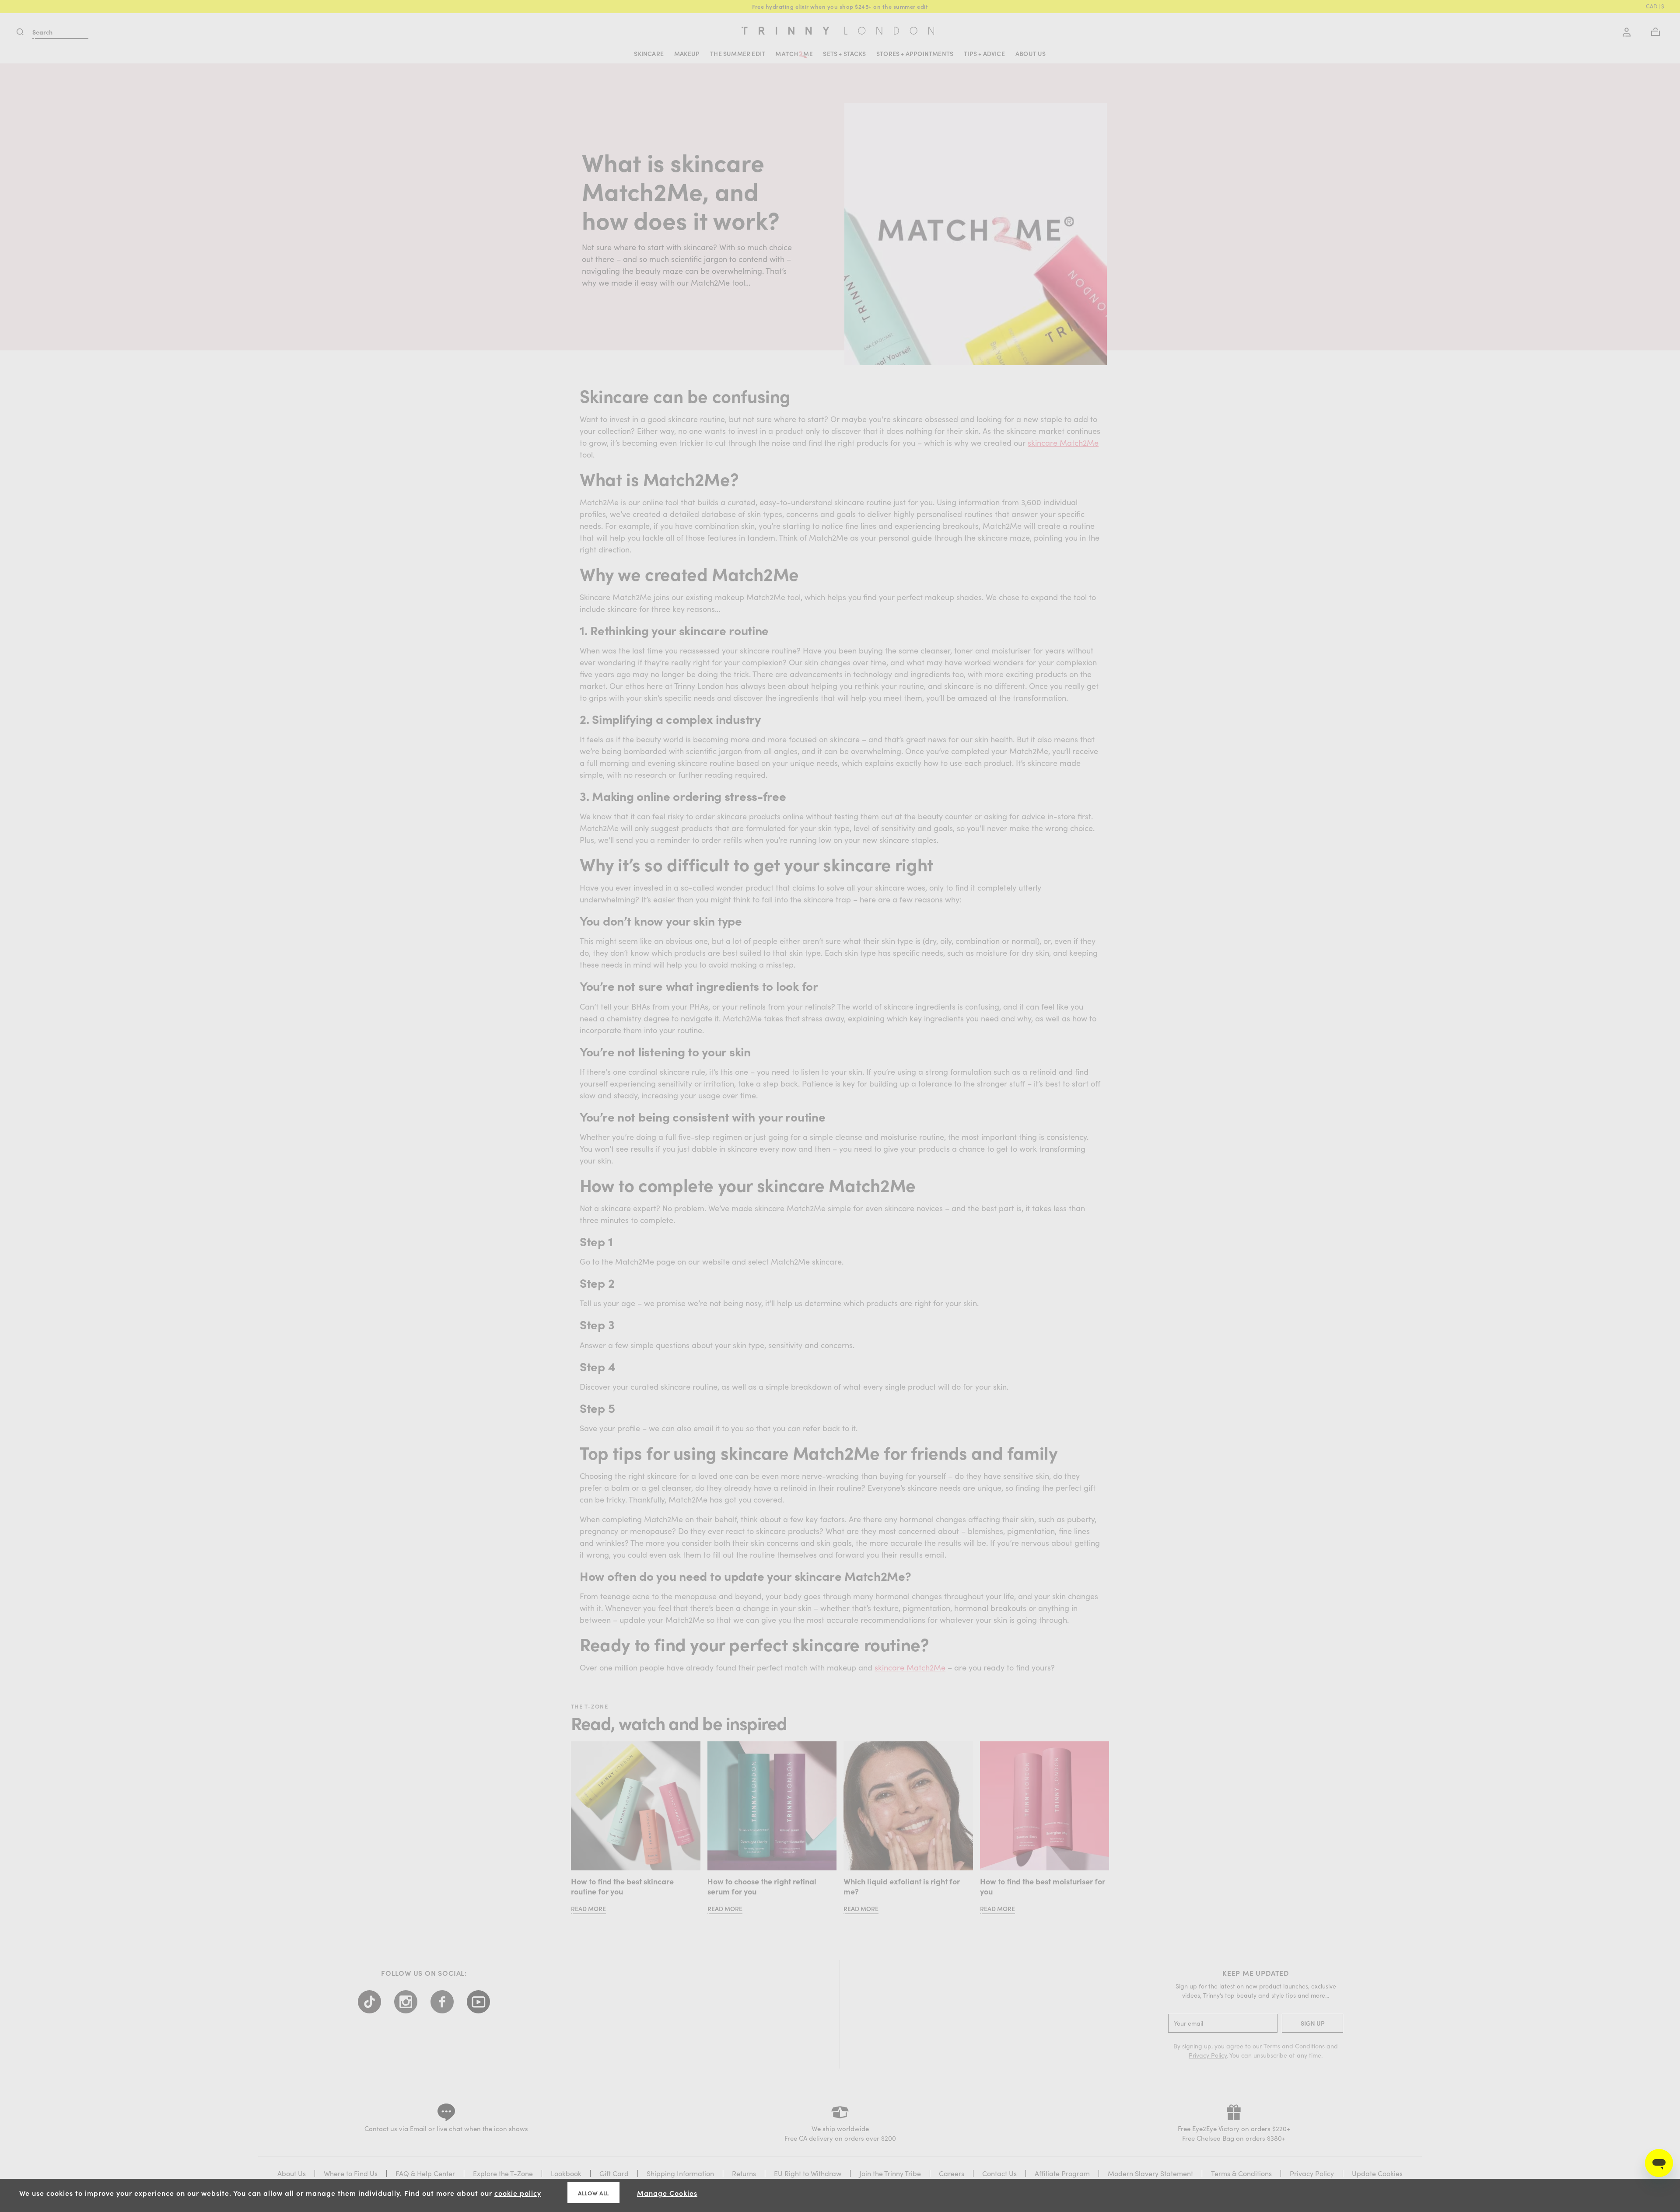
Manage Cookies (667, 2193)
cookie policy (518, 2193)
